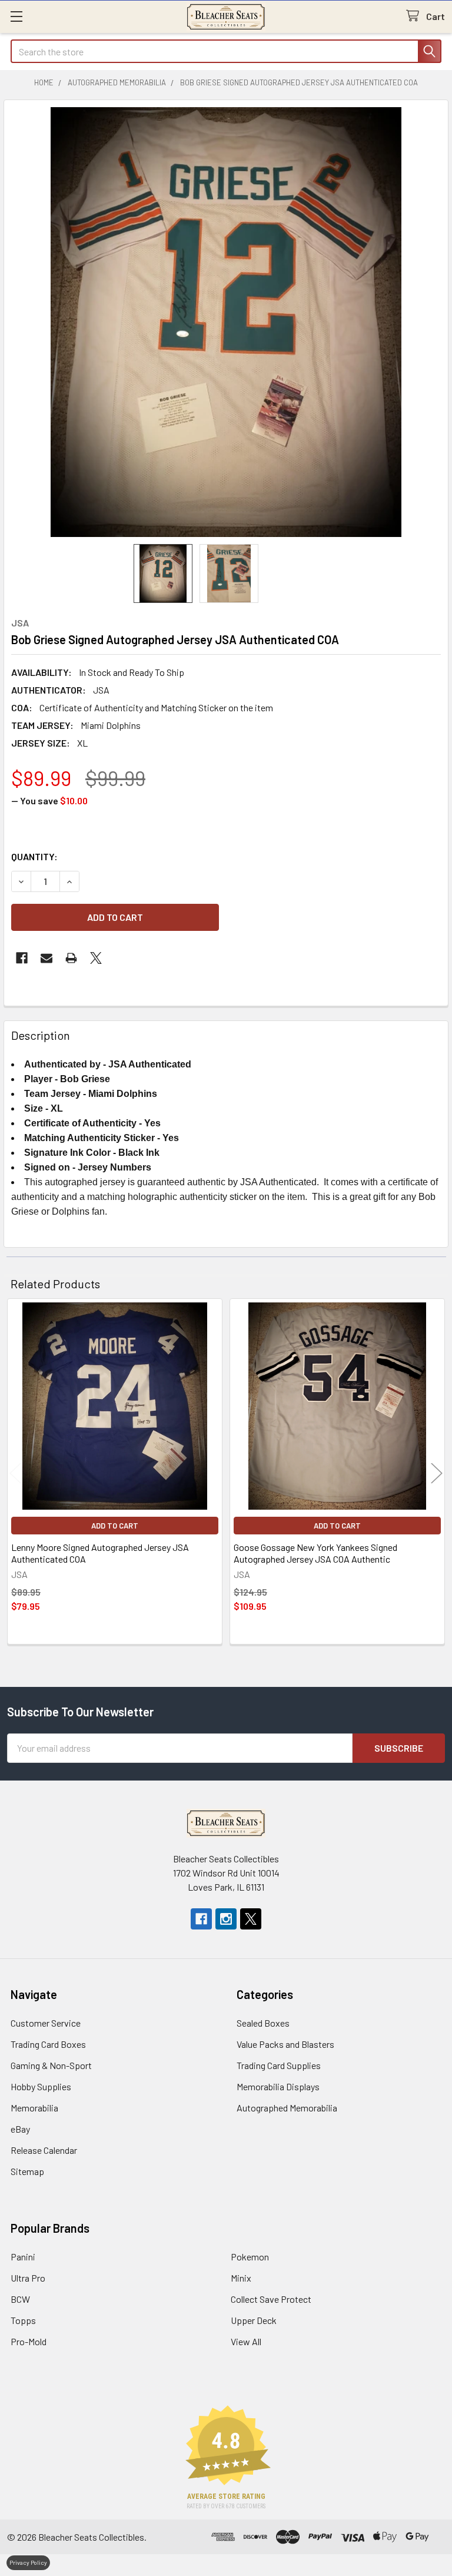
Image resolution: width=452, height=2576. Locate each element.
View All (246, 2341)
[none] (226, 322)
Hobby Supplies (41, 2086)
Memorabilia (34, 2108)
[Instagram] (226, 1919)
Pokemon (250, 2257)
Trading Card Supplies (279, 2065)
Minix (241, 2278)
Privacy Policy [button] (28, 2562)
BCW (20, 2299)
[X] (96, 958)
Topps (23, 2320)
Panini (23, 2257)
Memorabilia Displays (278, 2086)
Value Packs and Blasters (285, 2044)
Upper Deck (254, 2320)
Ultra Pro (28, 2278)
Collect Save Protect (271, 2299)
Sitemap (27, 2171)
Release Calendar (44, 2150)
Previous (15, 1473)
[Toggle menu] (16, 16)
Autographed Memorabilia (287, 2108)
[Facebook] (22, 958)
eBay (20, 2129)
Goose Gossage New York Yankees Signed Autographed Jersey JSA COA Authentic (315, 1553)
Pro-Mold (29, 2341)
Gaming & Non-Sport (51, 2065)
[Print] (71, 958)
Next (437, 1473)
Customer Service (46, 2023)
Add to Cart (115, 1526)
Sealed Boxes (263, 2023)
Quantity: (34, 856)
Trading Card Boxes (48, 2044)
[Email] (46, 958)
